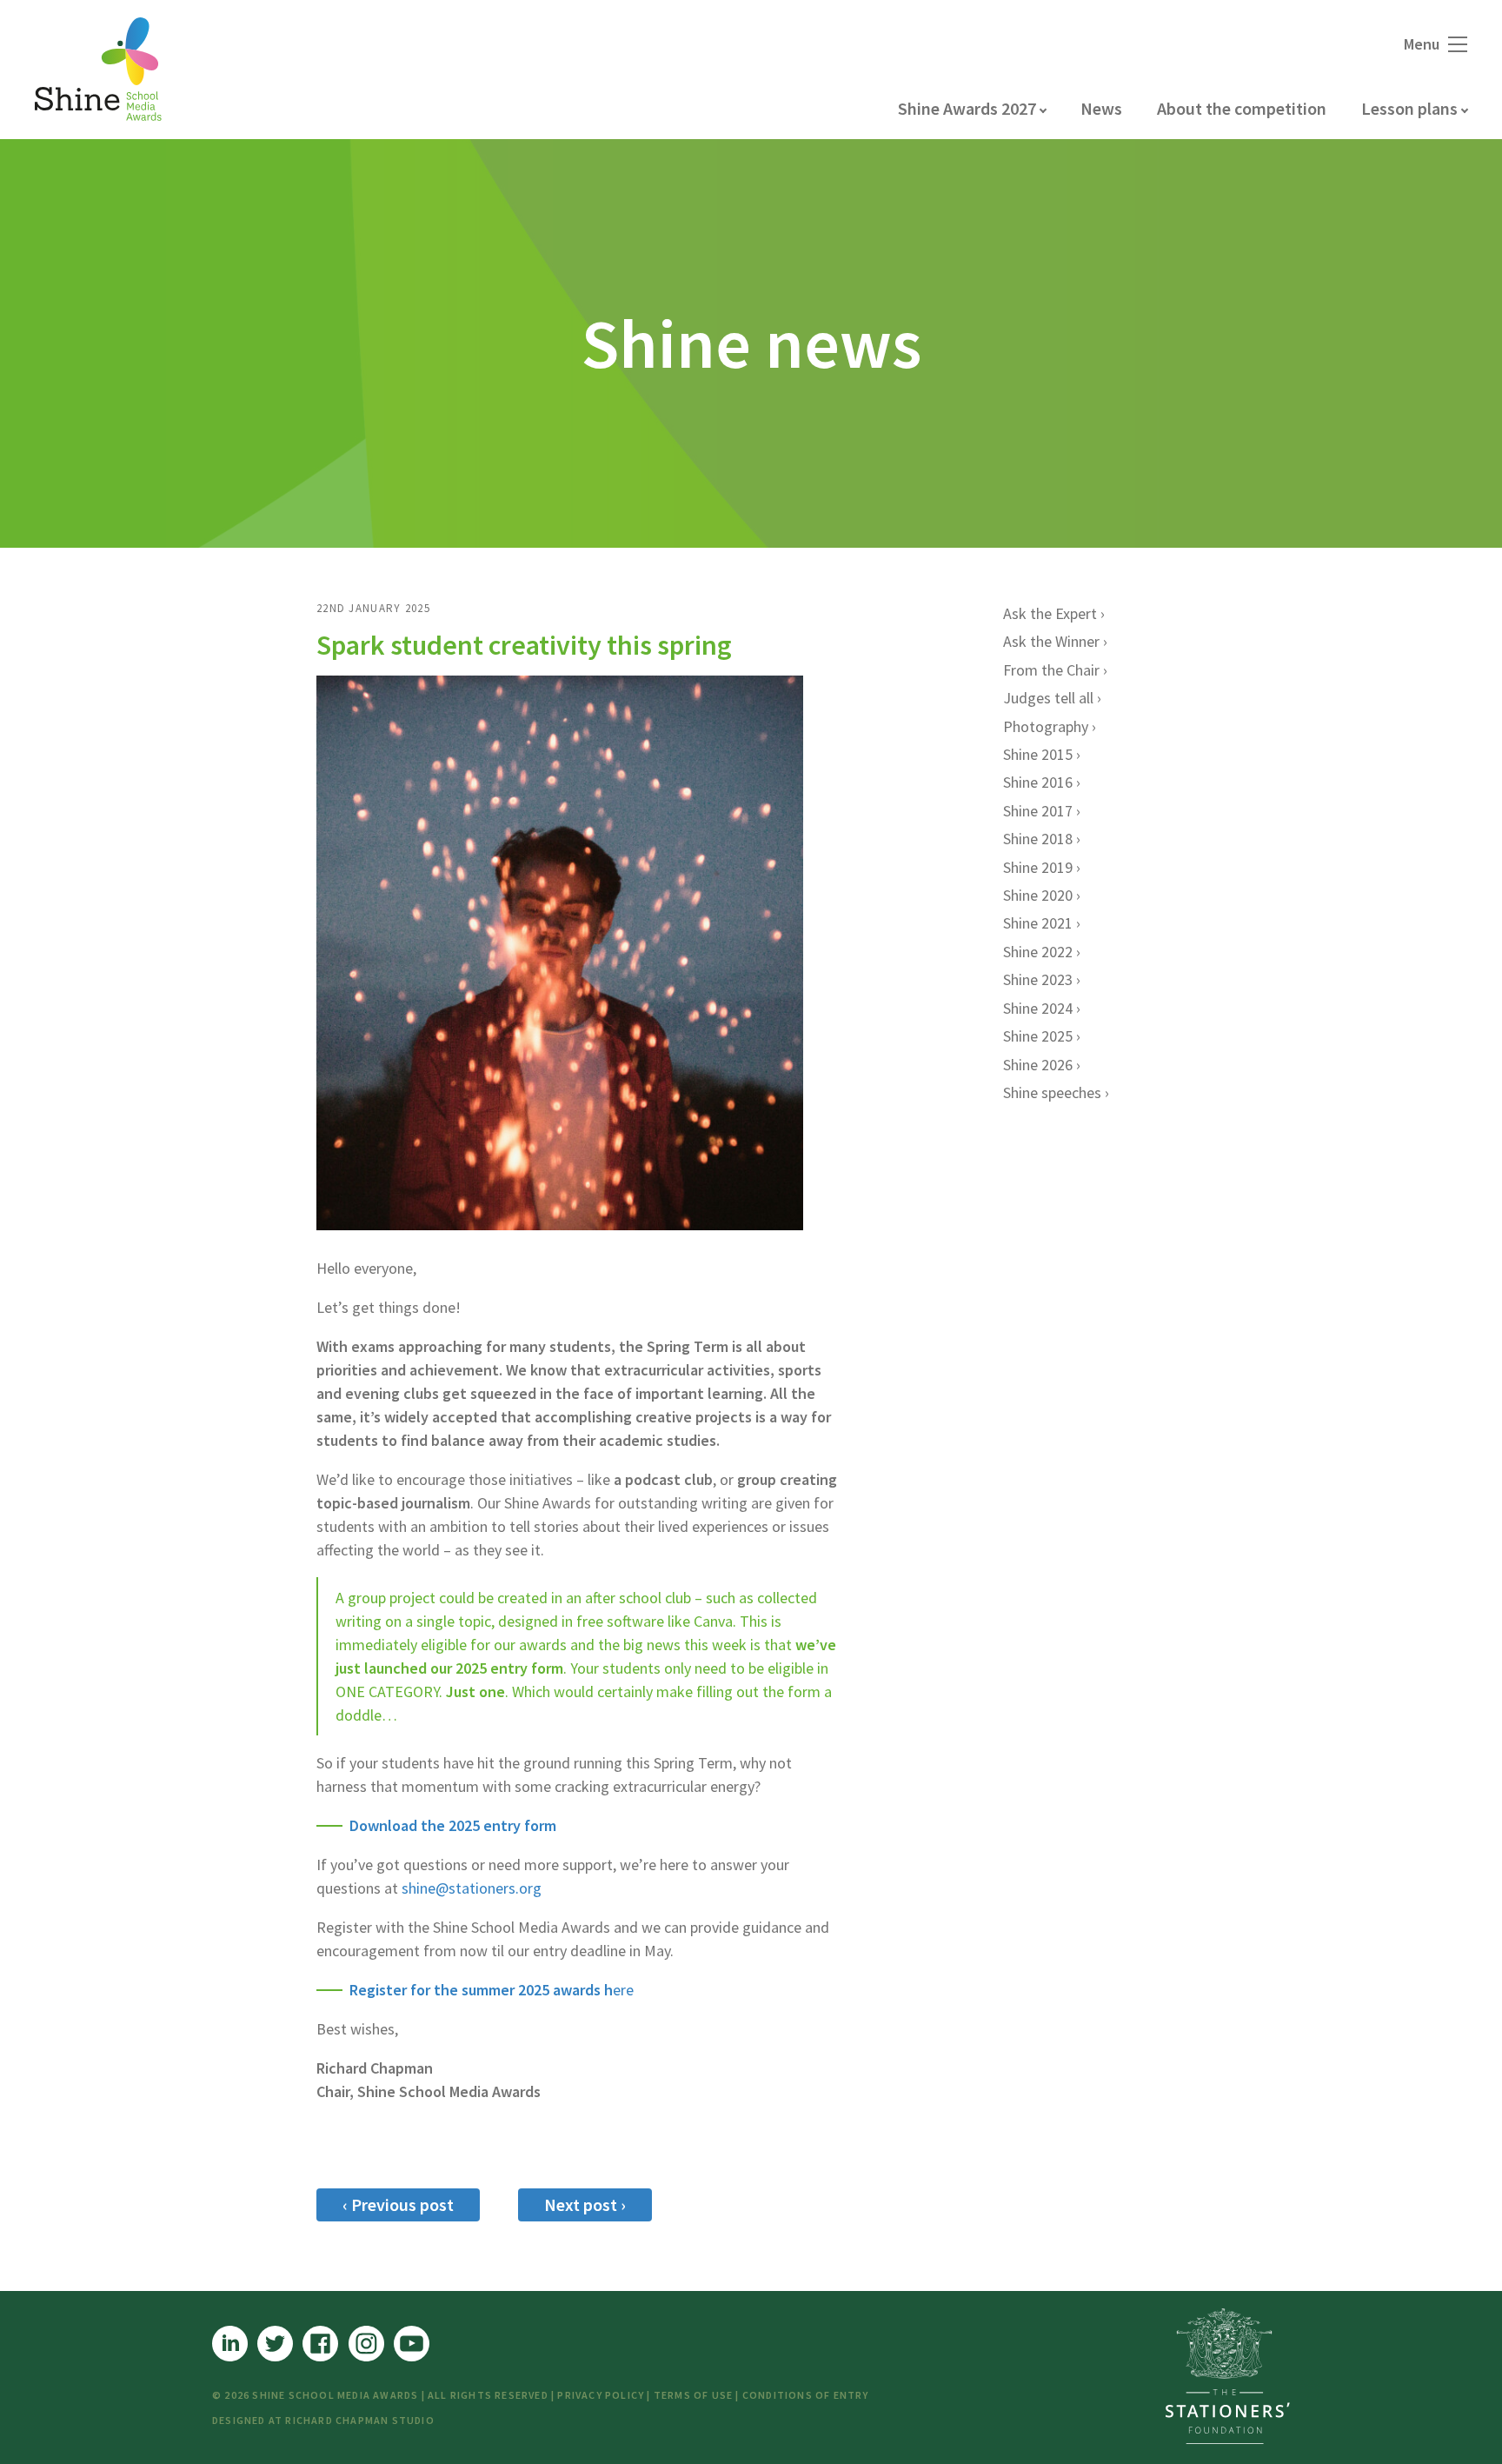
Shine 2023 (1038, 979)
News (1101, 108)
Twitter (275, 2344)
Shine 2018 (1038, 839)
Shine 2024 (1038, 1008)
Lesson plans (1409, 108)
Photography (1046, 726)
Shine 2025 (1038, 1036)
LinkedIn (230, 2344)
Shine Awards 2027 (967, 108)
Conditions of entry (806, 2395)
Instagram (366, 2344)
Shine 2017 (1038, 811)
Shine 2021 (1038, 923)
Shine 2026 (1038, 1065)
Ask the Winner (1051, 641)
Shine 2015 (1038, 754)
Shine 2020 (1038, 895)
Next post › (585, 2204)
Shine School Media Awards (98, 70)
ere (492, 1990)
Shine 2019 (1038, 867)
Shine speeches (1052, 1092)
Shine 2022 (1038, 952)
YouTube (412, 2344)
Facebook (320, 2344)
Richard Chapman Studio (359, 2420)
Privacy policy (601, 2395)
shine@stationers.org (472, 1888)
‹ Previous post (398, 2204)
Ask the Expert (1050, 613)
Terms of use (693, 2395)
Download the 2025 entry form (453, 1825)
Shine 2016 (1038, 782)
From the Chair (1051, 670)
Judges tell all (1048, 698)
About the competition (1242, 108)
